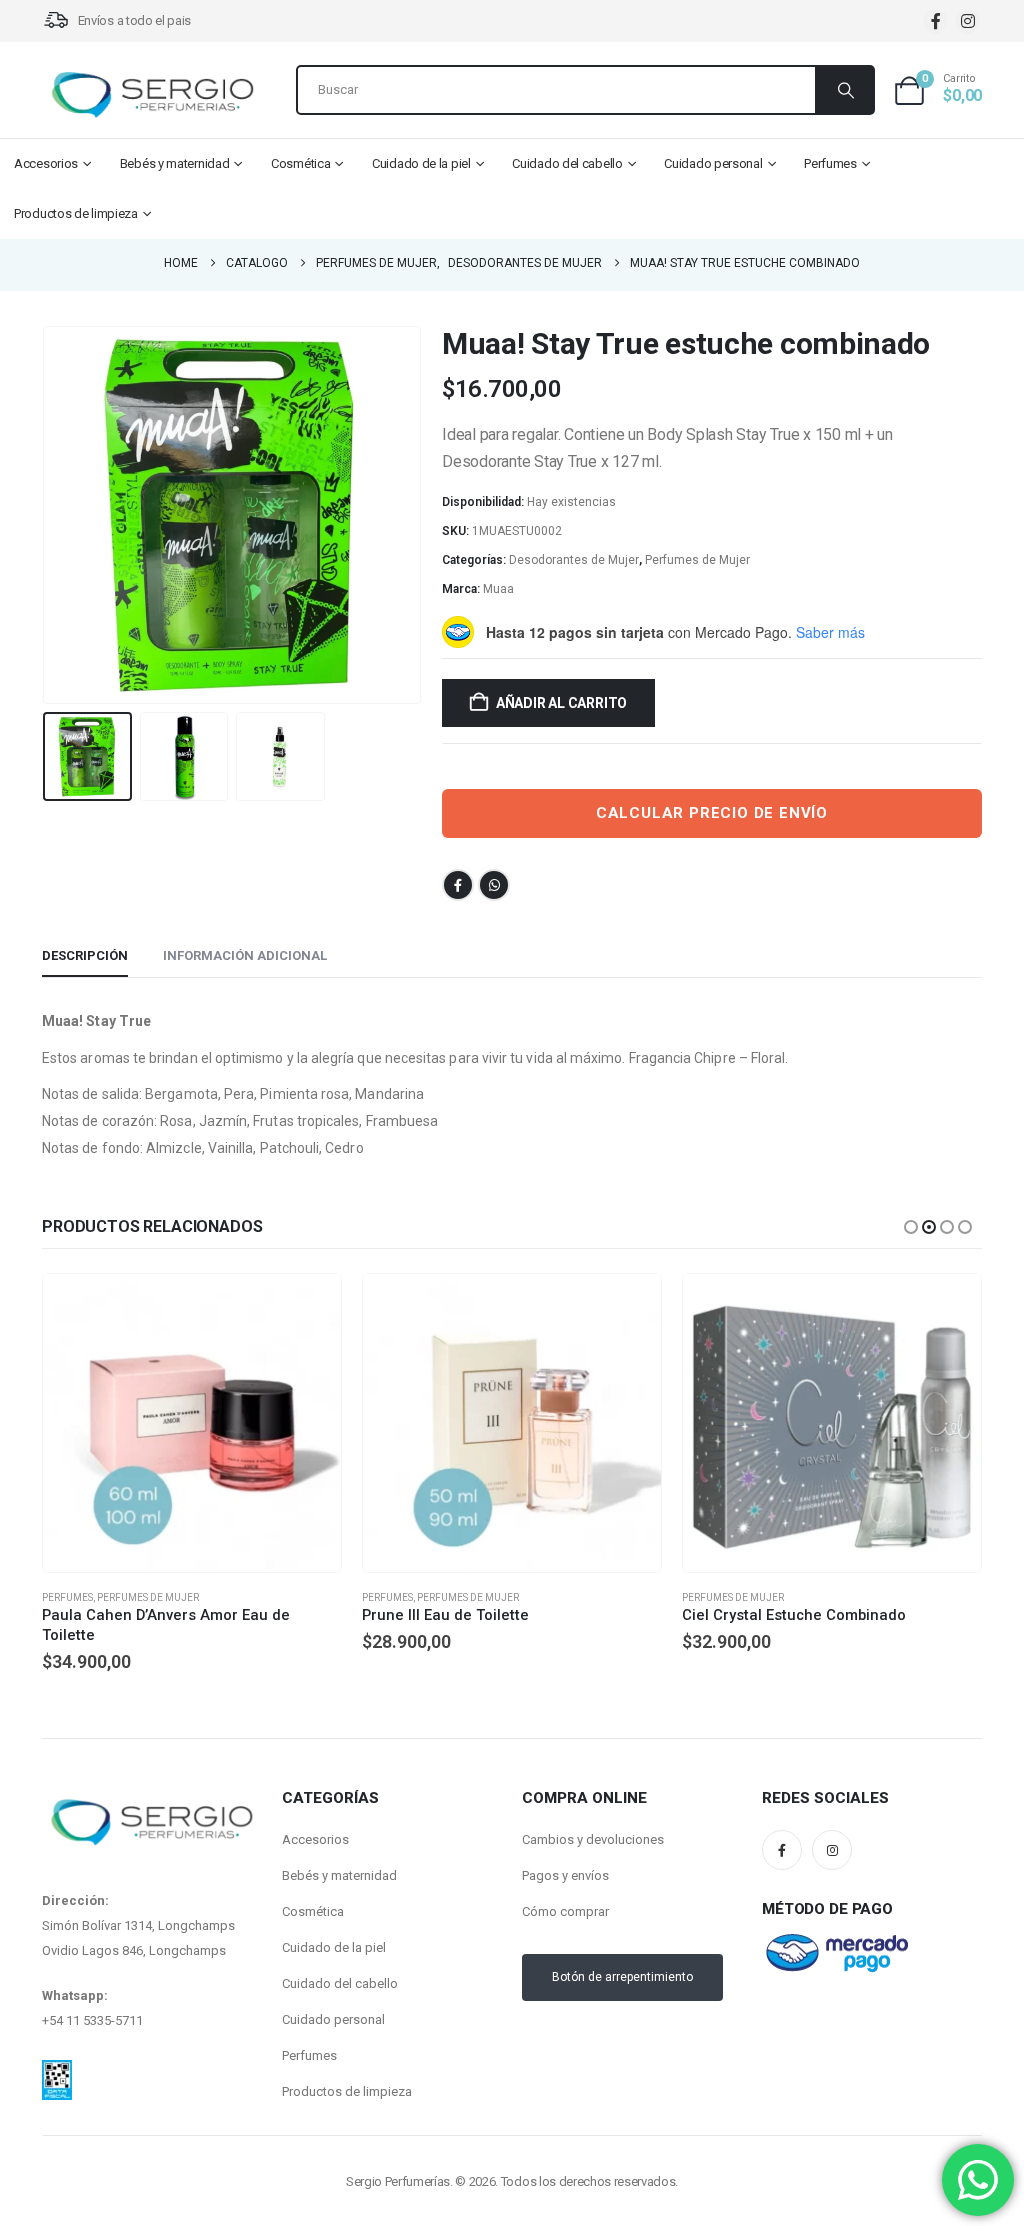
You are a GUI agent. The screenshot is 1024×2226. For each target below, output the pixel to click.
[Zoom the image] (57, 2072)
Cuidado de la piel (421, 163)
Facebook (458, 885)
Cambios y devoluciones (593, 1839)
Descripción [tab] (85, 955)
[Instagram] (967, 21)
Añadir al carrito (561, 703)
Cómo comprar (565, 1911)
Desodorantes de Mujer (574, 560)
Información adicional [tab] (245, 955)
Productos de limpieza (76, 213)
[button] (47, 515)
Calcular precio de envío (712, 813)
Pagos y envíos (565, 1875)
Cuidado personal (713, 163)
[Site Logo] (152, 95)
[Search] (844, 90)
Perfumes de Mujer (697, 560)
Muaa (498, 589)
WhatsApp (494, 885)
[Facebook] (935, 21)
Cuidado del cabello (567, 163)
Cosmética (300, 163)
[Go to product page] (192, 1423)
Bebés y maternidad (175, 163)
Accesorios (46, 163)
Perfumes (830, 163)
